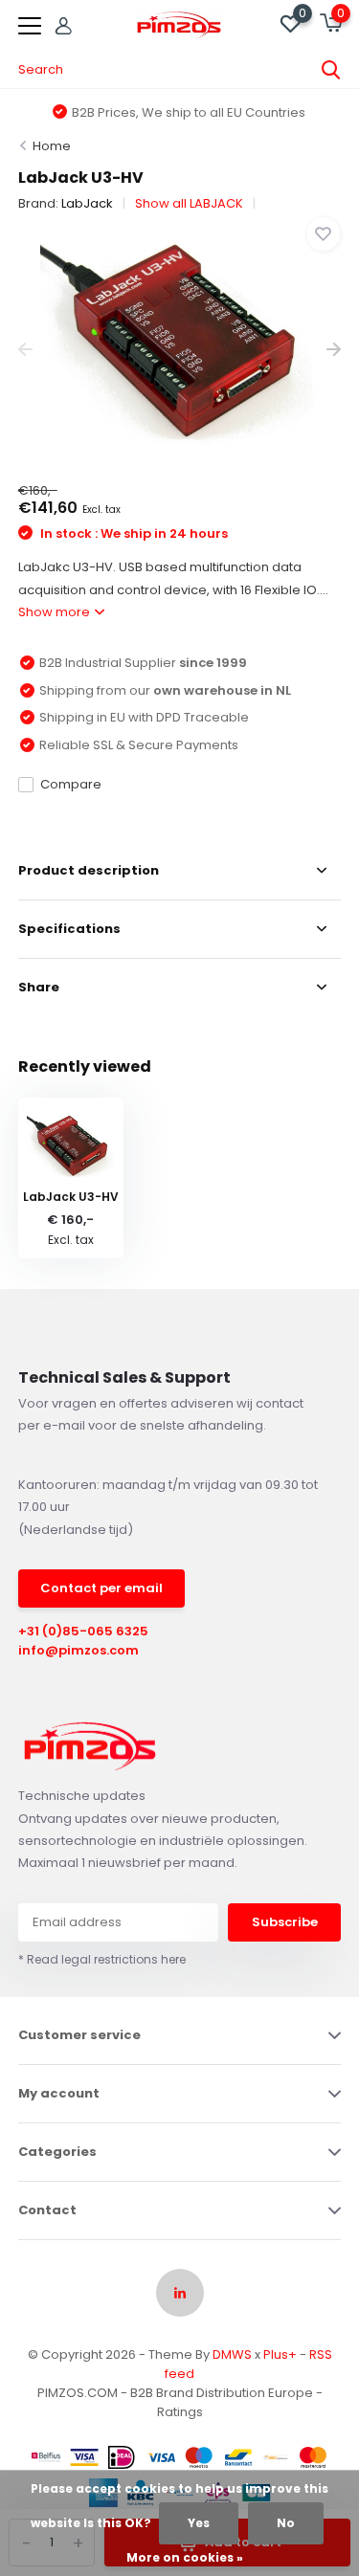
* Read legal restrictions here (102, 1959)
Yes (199, 2523)
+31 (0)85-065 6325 (83, 1631)
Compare (71, 784)
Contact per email (101, 1588)
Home (52, 146)
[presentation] (25, 350)
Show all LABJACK (189, 203)
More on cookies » (185, 2557)
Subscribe (285, 1922)
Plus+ (280, 2354)
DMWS (232, 2354)
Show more (56, 612)
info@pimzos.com (79, 1650)
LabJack (87, 203)
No (286, 2523)
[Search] (331, 70)
